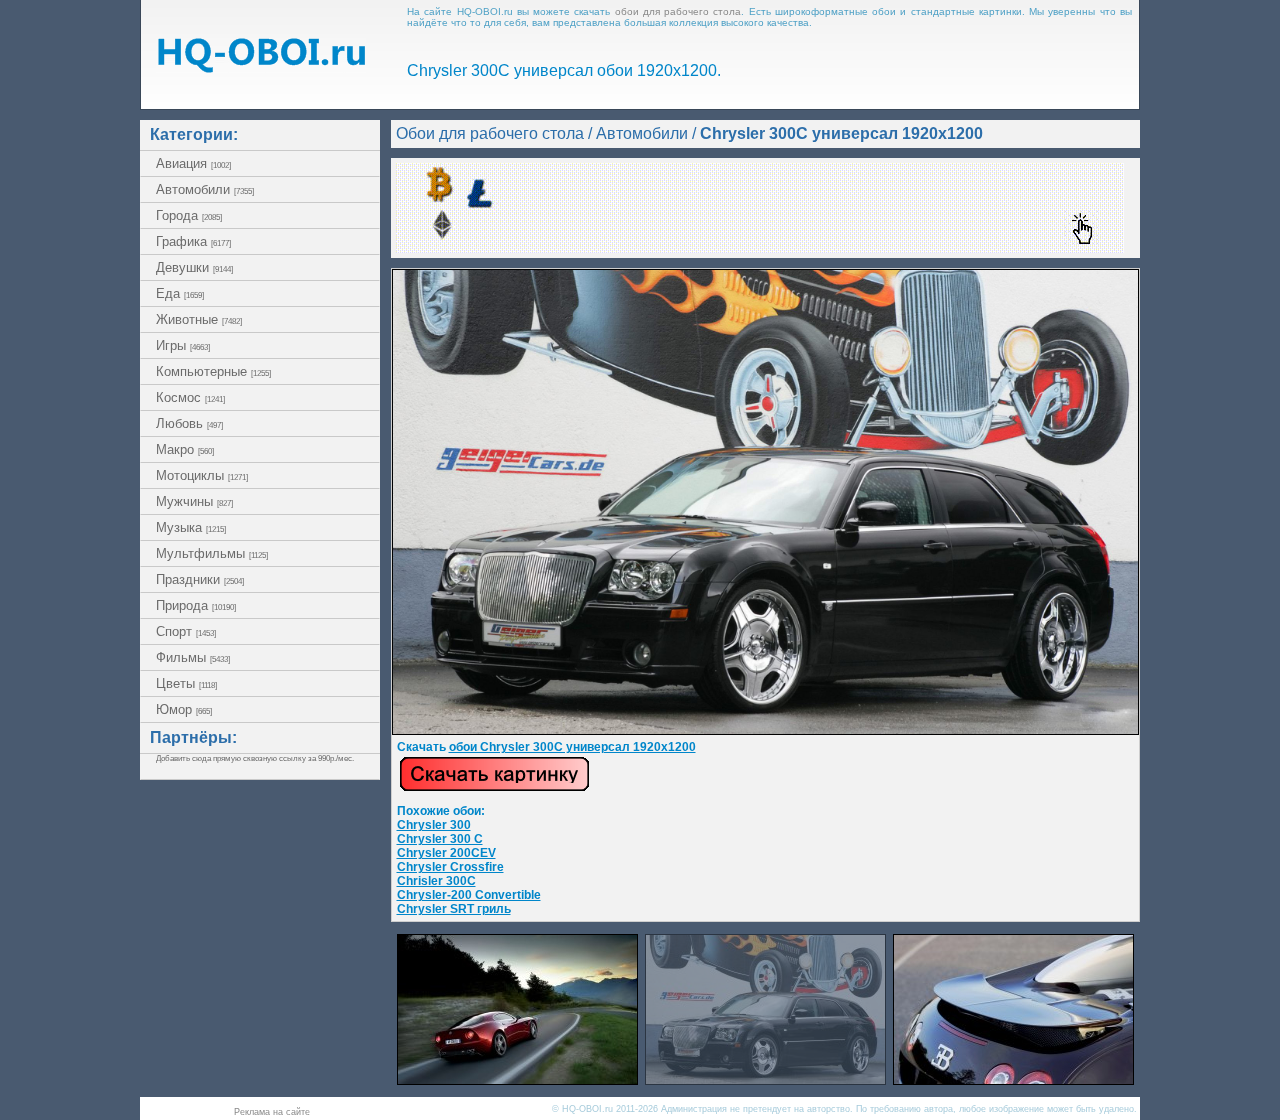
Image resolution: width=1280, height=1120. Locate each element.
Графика (193, 241)
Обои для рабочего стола (490, 133)
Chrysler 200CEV (446, 853)
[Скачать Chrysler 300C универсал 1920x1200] (765, 731)
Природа (196, 605)
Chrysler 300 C (440, 839)
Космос (190, 397)
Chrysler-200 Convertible (469, 895)
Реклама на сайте (272, 1112)
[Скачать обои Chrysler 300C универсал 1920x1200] (494, 788)
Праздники (200, 579)
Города (189, 215)
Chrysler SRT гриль (454, 909)
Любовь (189, 423)
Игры (183, 345)
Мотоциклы (202, 475)
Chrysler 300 (434, 825)
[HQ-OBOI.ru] (261, 67)
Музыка (191, 527)
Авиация (193, 163)
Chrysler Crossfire (450, 867)
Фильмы (193, 657)
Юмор (184, 709)
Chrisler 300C (436, 881)
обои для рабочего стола (678, 11)
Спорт (186, 631)
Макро (185, 449)
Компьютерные (213, 371)
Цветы (186, 683)
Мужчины (194, 501)
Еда (180, 293)
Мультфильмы (212, 553)
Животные (199, 319)
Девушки (194, 267)
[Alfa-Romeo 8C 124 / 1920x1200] (517, 1079)
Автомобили (205, 189)
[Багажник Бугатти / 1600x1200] (1013, 1079)
